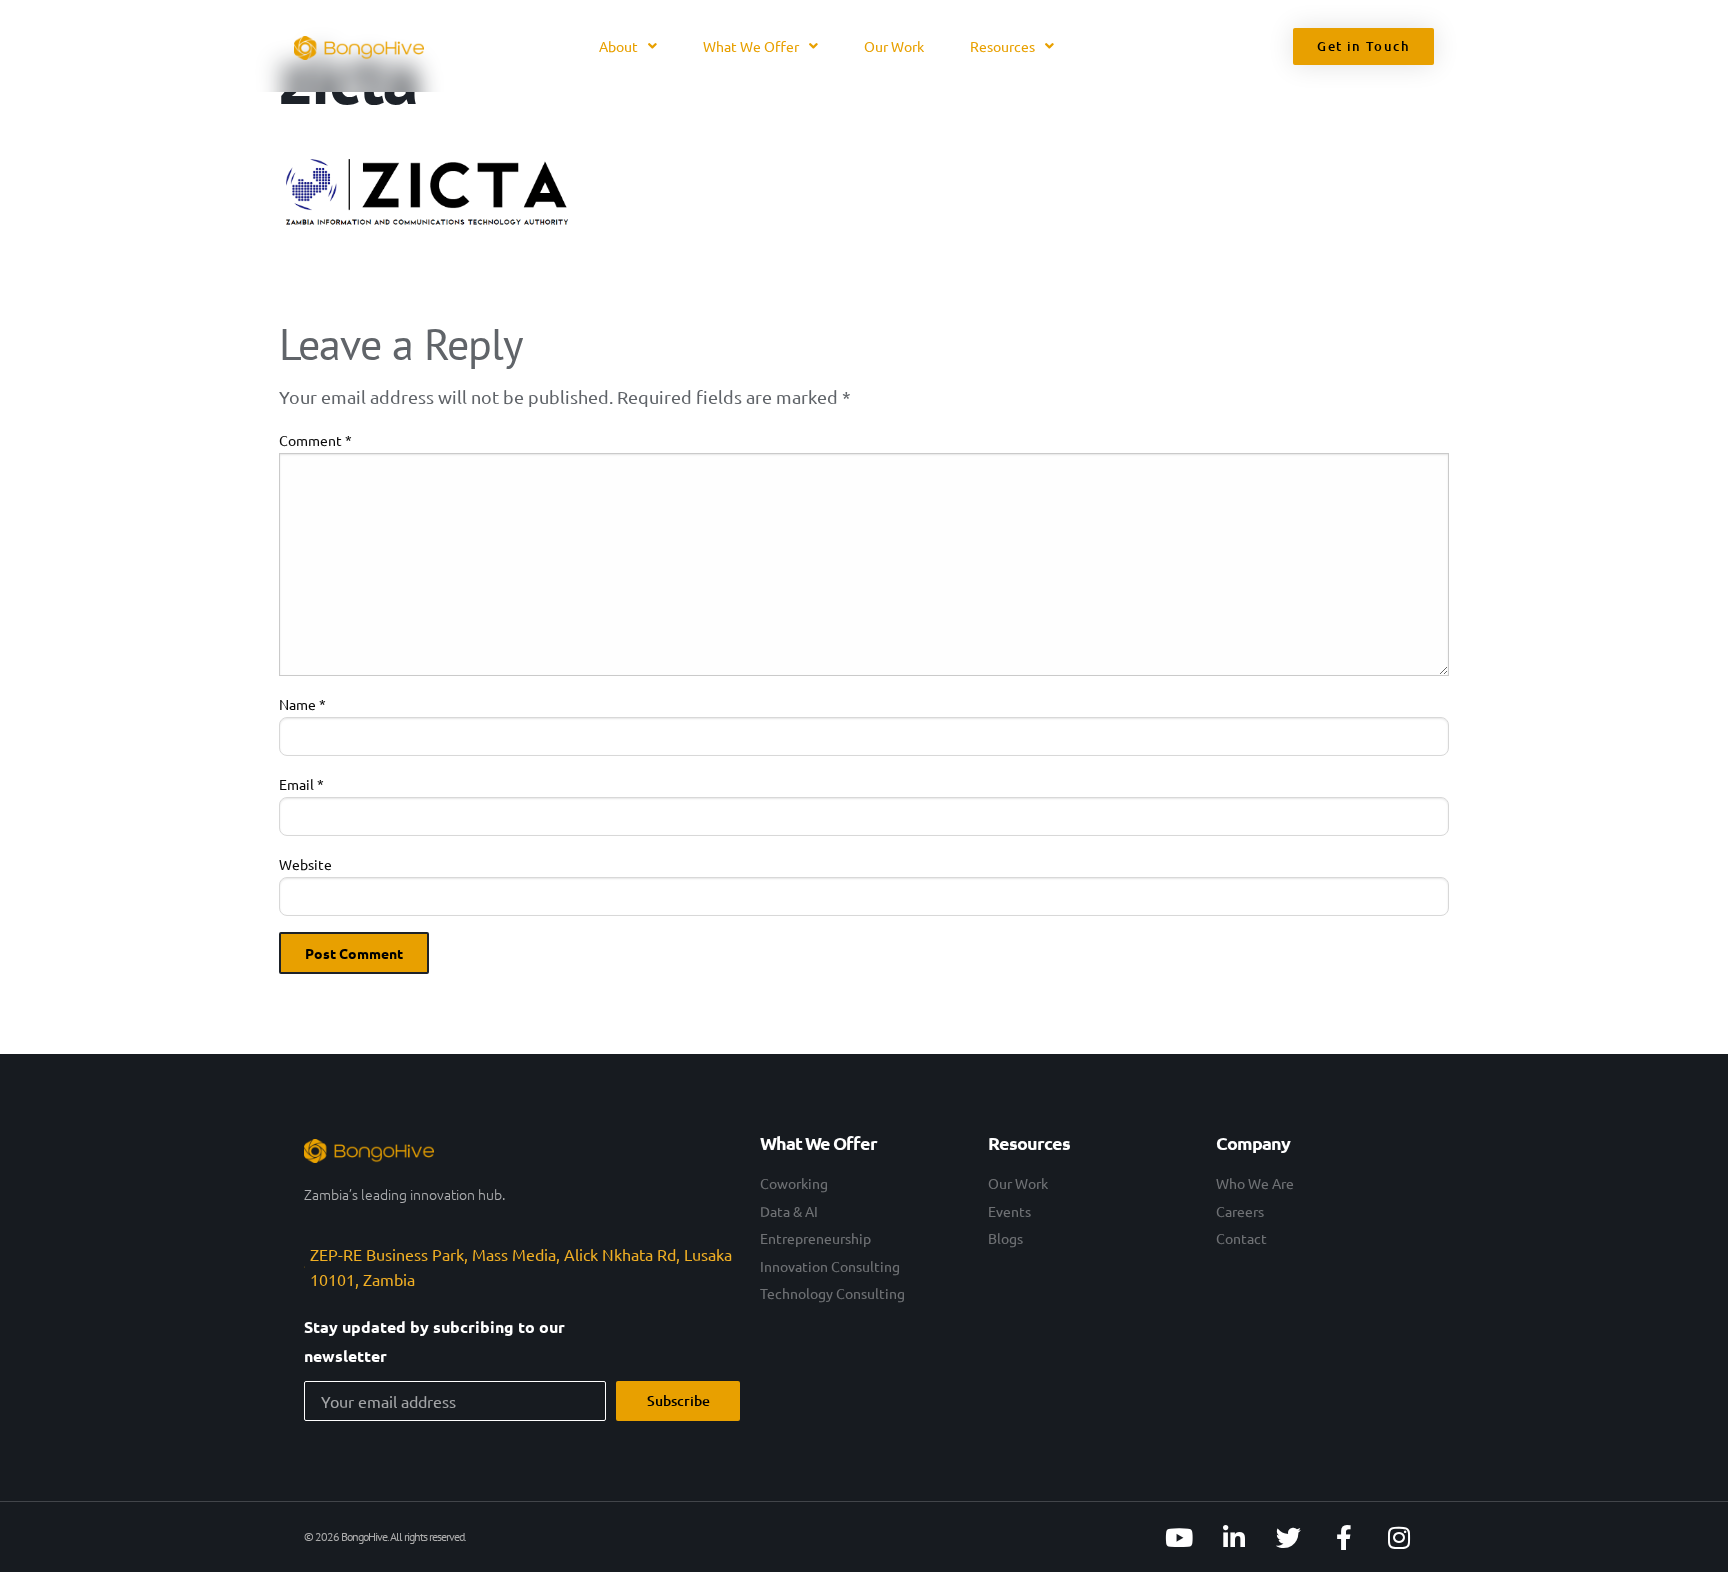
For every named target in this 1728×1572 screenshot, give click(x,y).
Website (305, 864)
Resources (1002, 46)
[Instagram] (1399, 1537)
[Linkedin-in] (1234, 1537)
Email (301, 784)
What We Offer (751, 46)
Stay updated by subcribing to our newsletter (434, 1341)
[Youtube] (1179, 1537)
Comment (315, 440)
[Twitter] (1289, 1537)
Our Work (894, 46)
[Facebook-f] (1344, 1537)
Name (302, 704)
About (618, 46)
